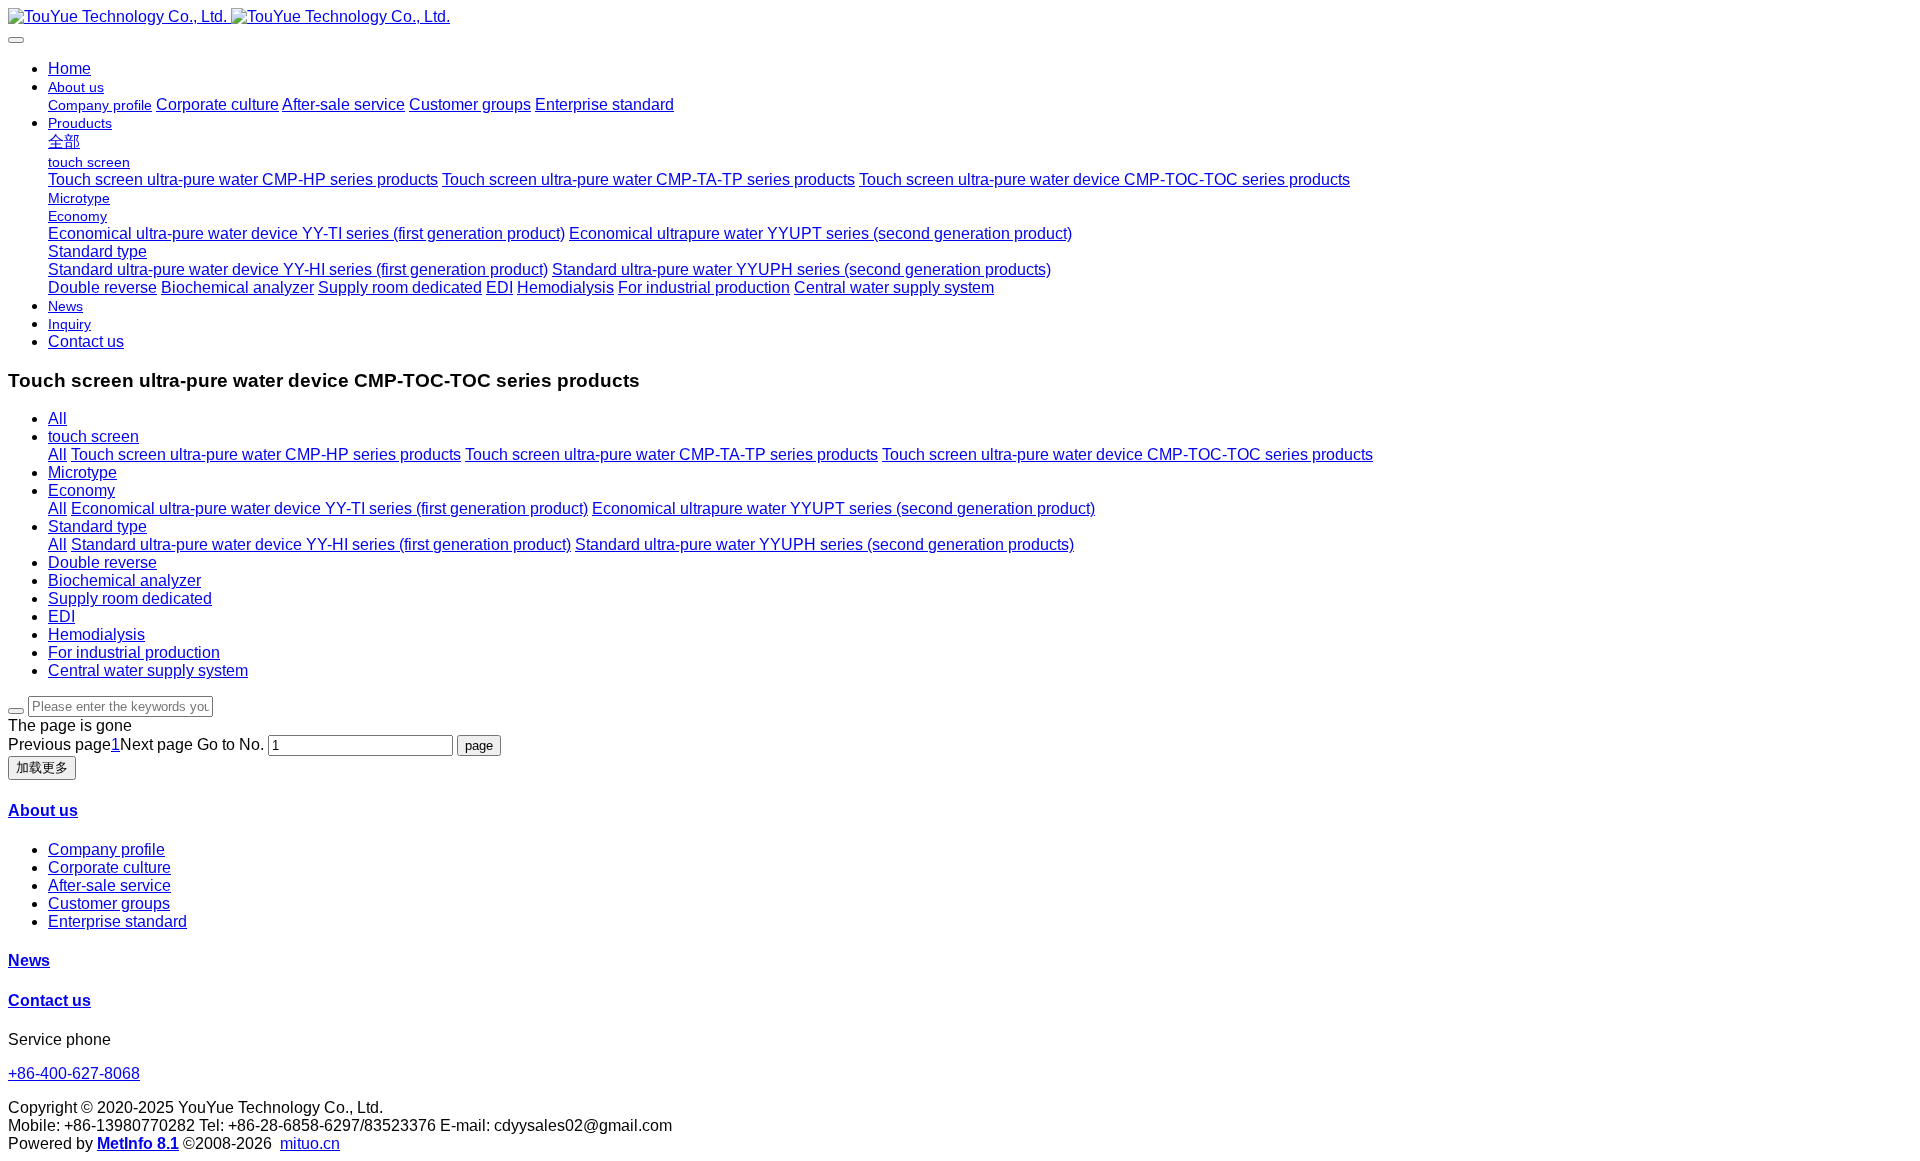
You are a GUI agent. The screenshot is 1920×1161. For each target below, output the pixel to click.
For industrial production (134, 652)
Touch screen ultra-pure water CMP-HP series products (266, 454)
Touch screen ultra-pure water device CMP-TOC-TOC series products (1127, 454)
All (57, 418)
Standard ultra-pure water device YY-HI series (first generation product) (321, 544)
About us (43, 810)
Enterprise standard (117, 921)
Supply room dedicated (130, 598)
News (29, 960)
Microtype (82, 472)
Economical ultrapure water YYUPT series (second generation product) (843, 508)
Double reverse (102, 562)
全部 (64, 141)
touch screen (93, 436)
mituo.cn (310, 1143)
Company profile (106, 849)
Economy (81, 490)
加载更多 (42, 767)
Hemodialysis (96, 634)
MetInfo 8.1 (138, 1143)
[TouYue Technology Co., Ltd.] (960, 17)
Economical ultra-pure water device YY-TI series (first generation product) (329, 508)
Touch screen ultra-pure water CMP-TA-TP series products (671, 454)
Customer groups (109, 903)
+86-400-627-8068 (74, 1073)
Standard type (97, 526)
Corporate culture (109, 867)
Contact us (49, 1000)
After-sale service (109, 885)
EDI (61, 616)
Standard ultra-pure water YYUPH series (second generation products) (824, 544)
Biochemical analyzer (124, 580)
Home (69, 68)
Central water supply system (148, 670)
